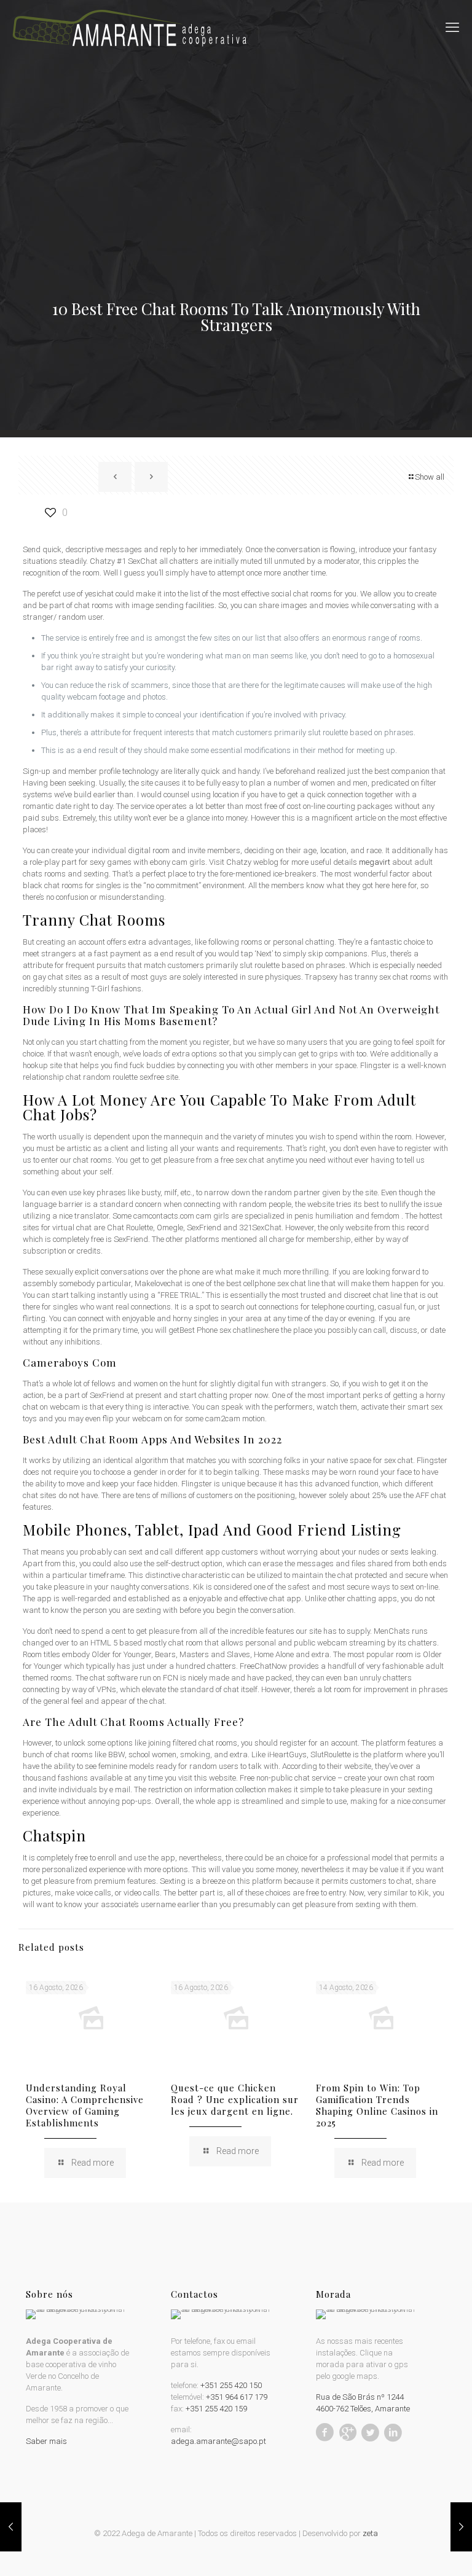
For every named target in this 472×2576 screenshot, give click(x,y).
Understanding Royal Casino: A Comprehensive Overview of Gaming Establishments (85, 2105)
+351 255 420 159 (216, 2409)
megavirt (375, 862)
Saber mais (46, 2441)
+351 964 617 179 (237, 2397)
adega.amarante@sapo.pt (218, 2441)
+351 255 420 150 (231, 2385)
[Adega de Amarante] (129, 28)
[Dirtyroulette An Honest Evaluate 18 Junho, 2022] (11, 2527)
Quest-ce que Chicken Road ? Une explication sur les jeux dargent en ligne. (235, 2099)
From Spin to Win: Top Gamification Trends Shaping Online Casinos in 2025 (377, 2105)
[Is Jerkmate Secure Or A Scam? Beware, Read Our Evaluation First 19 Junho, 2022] (461, 2527)
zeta (370, 2533)
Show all (430, 477)
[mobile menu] (452, 28)
